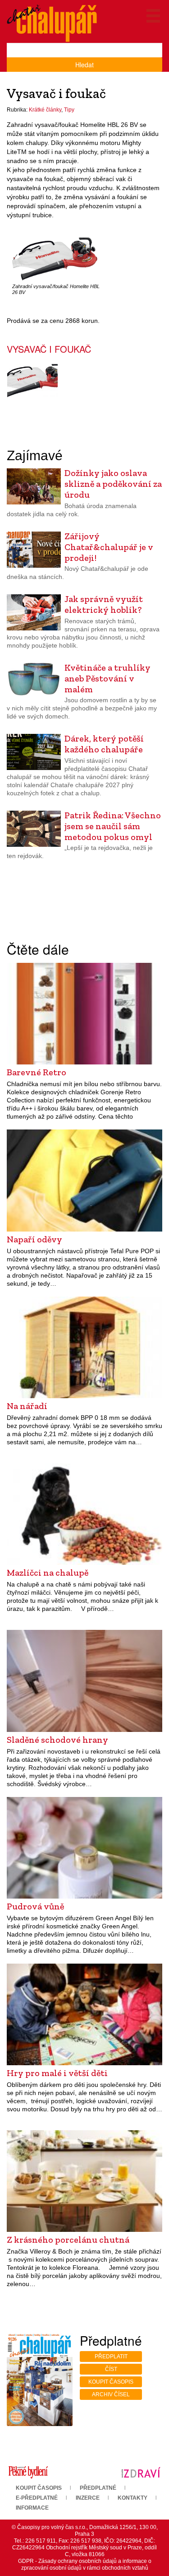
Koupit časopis (111, 2382)
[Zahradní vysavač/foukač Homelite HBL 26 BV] (55, 259)
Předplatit (111, 2357)
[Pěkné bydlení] (28, 2472)
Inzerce (88, 2498)
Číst (111, 2369)
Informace (32, 2508)
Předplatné (98, 2488)
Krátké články (45, 110)
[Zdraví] (141, 2472)
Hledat (84, 65)
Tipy (69, 110)
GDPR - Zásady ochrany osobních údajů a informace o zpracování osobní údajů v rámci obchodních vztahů (85, 2564)
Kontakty (132, 2498)
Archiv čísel (111, 2394)
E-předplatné (37, 2498)
